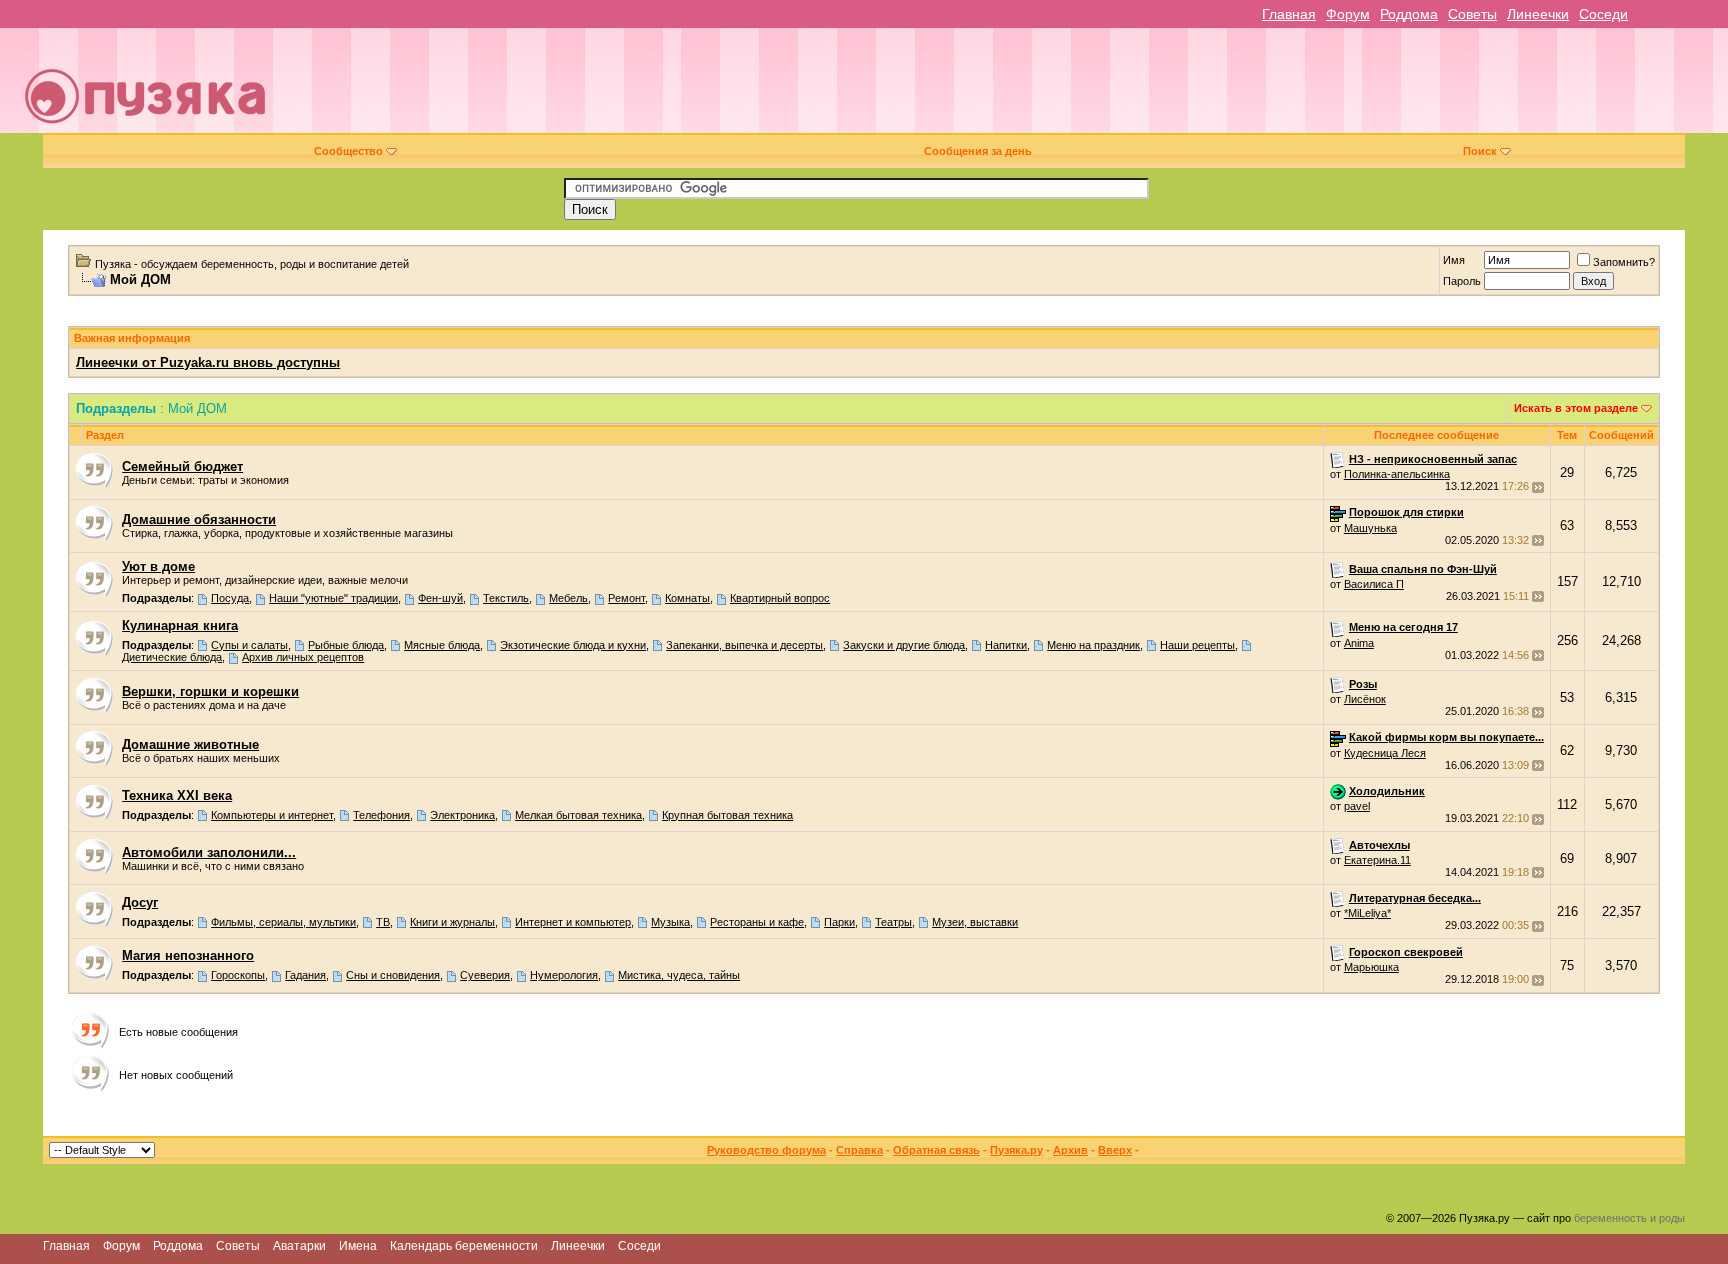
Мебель (568, 598)
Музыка (670, 922)
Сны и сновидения (393, 975)
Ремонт (626, 598)
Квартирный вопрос (780, 598)
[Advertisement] (1003, 88)
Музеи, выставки (975, 922)
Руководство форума (766, 1150)
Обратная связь (936, 1150)
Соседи (1603, 14)
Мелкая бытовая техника (578, 815)
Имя (1454, 260)
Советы (1472, 14)
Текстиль (506, 598)
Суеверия (485, 975)
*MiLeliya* (1367, 913)
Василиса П (1374, 584)
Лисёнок (1365, 699)
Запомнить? (1624, 262)
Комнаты (687, 598)
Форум (1348, 14)
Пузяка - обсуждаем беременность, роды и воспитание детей (252, 264)
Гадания (305, 975)
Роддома (1409, 14)
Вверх (1115, 1150)
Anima (1359, 643)
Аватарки (299, 1246)
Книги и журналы (452, 922)
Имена (358, 1246)
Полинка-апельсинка (1397, 474)
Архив (1070, 1150)
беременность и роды (1629, 1218)
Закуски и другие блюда (904, 645)
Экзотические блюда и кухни (573, 645)
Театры (893, 922)
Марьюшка (1371, 967)
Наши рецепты (1197, 645)
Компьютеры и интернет (272, 815)
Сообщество (348, 151)
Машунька (1370, 528)
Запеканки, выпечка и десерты (744, 645)
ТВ (383, 922)
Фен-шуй (440, 598)
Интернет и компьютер (573, 922)
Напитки (1006, 645)
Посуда (230, 598)
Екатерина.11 (1377, 860)
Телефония (381, 815)
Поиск (1480, 151)
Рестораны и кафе (757, 922)
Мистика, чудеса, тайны (679, 975)
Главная (1289, 14)
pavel (1357, 806)
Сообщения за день (978, 151)
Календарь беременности (464, 1246)
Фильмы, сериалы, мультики (283, 922)
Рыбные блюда (346, 645)
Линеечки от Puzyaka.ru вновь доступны (208, 362)
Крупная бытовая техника (727, 815)
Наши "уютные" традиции (333, 598)
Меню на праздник (1093, 645)
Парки (839, 922)
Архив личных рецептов (303, 657)
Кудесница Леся (1385, 753)
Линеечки (1538, 14)
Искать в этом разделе (1576, 408)
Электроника (462, 815)
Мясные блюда (442, 645)
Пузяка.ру (1016, 1150)
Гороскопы (238, 975)
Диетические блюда (172, 657)
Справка (859, 1150)
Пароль (1462, 281)
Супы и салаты (249, 645)
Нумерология (564, 975)
